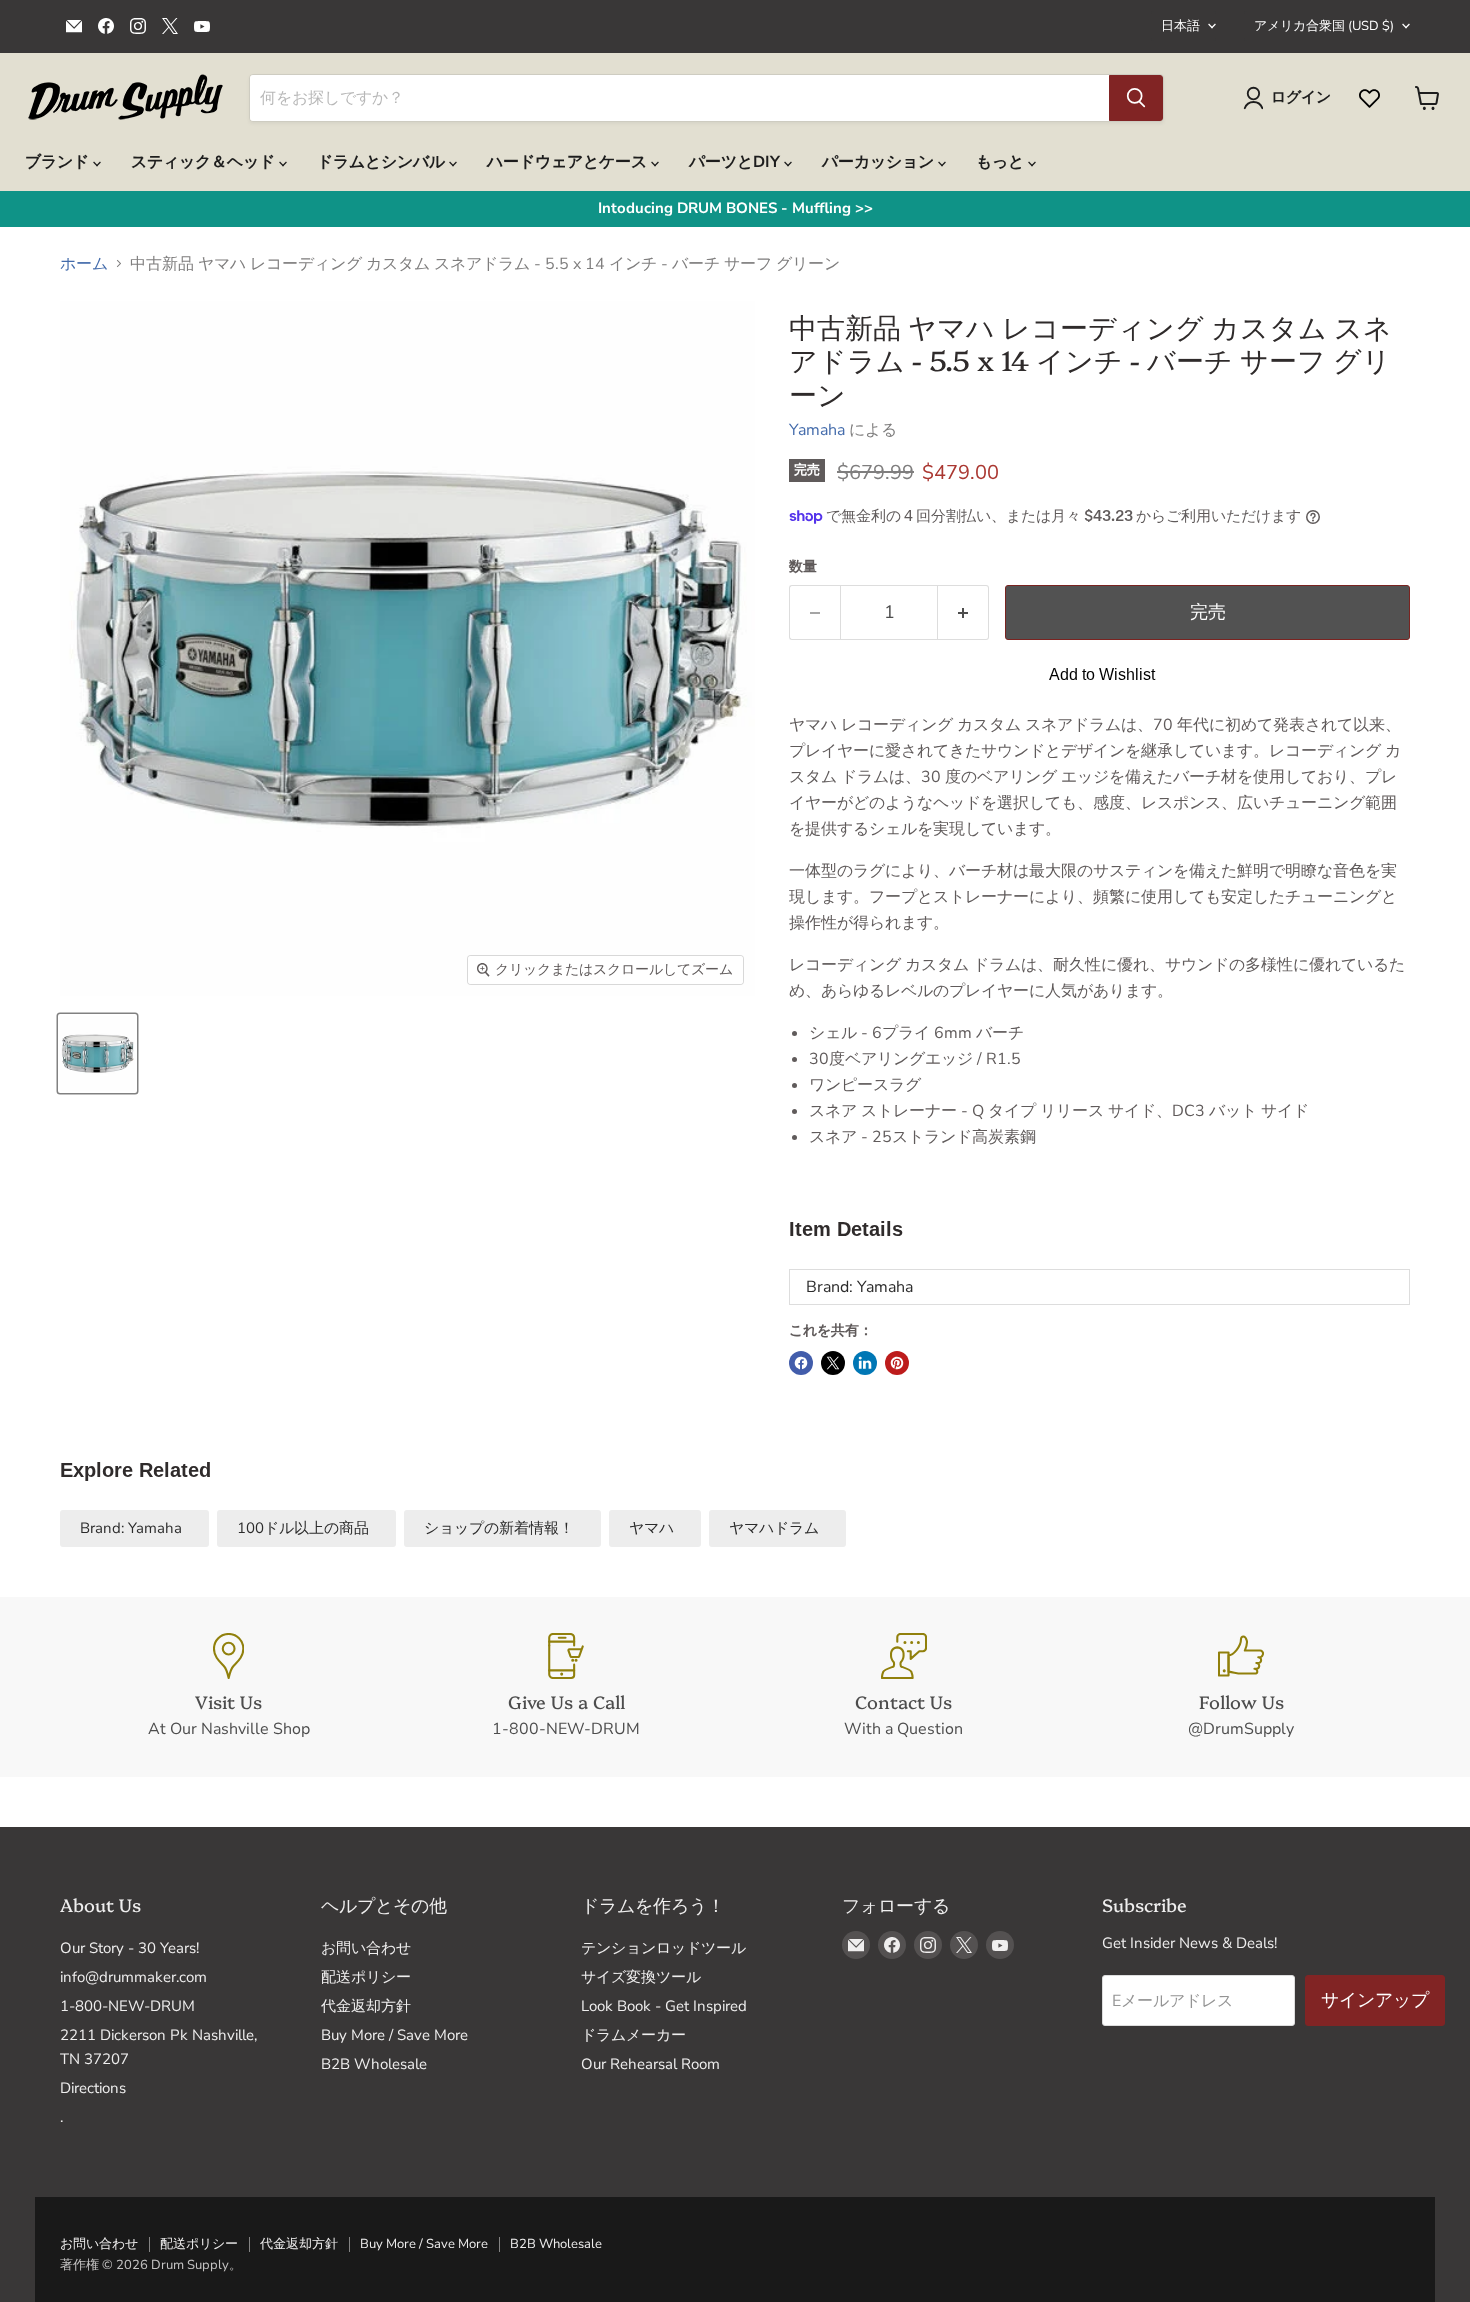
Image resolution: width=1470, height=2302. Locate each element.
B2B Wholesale (374, 2064)
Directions (93, 2088)
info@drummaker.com (133, 1977)
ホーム (84, 264)
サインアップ (1375, 2000)
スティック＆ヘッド (205, 162)
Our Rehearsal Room (650, 2064)
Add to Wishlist (1102, 674)
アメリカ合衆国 (1324, 26)
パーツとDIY (736, 162)
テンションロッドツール (663, 1948)
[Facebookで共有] (801, 1363)
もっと (1002, 162)
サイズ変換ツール (641, 1977)
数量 (803, 567)
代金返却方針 (366, 2006)
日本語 (1180, 26)
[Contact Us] (904, 1687)
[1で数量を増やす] (963, 612)
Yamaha (817, 430)
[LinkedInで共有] (865, 1363)
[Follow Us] (1242, 1687)
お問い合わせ (366, 1948)
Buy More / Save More (394, 2035)
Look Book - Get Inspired (664, 2006)
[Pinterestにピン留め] (897, 1363)
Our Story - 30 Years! (129, 1948)
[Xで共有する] (833, 1363)
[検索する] (1136, 98)
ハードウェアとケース (569, 162)
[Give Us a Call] (567, 1687)
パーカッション (880, 162)
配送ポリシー (366, 1977)
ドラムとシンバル (383, 162)
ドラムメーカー (633, 2035)
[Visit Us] (229, 1687)
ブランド (59, 162)
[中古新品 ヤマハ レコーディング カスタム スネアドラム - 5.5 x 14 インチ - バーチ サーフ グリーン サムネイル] (97, 1053)
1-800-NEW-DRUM (127, 2006)
